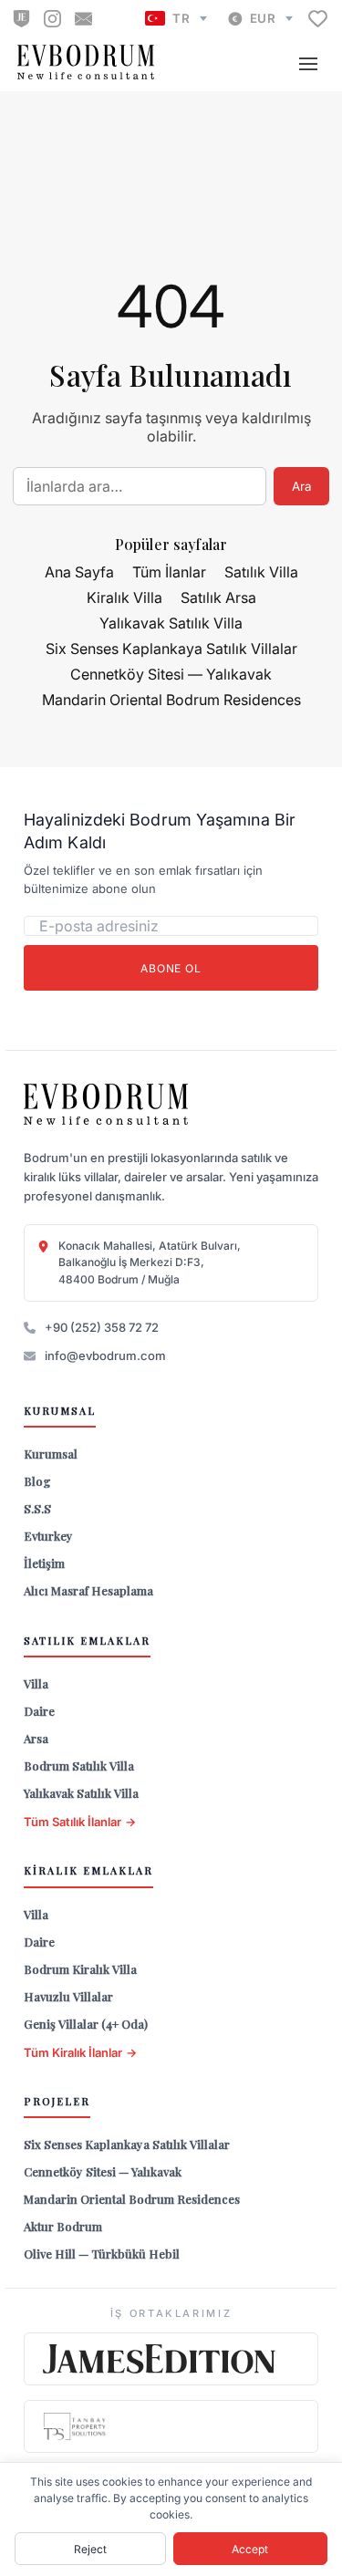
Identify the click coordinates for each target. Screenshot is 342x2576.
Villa (36, 1683)
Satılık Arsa (218, 597)
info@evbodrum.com (105, 1356)
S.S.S (37, 1508)
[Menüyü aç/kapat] (308, 64)
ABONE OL (171, 968)
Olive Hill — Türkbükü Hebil (102, 2254)
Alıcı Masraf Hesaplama (88, 1590)
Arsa (36, 1738)
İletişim (44, 1563)
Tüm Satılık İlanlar (80, 1822)
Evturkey (48, 1536)
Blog (37, 1481)
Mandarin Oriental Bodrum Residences (171, 700)
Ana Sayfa (79, 572)
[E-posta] (83, 19)
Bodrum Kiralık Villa (80, 1969)
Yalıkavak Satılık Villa (171, 623)
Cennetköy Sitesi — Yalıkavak (171, 674)
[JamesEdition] (21, 19)
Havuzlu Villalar (68, 1996)
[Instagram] (52, 19)
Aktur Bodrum (63, 2226)
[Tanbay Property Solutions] (171, 2426)
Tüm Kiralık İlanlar (80, 2052)
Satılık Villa (261, 572)
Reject (90, 2549)
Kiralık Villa (124, 597)
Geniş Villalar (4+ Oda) (86, 2024)
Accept (250, 2549)
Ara (301, 486)
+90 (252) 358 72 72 (102, 1327)
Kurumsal (51, 1454)
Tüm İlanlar (169, 572)
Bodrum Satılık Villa (79, 1766)
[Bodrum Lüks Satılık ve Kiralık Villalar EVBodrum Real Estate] (106, 1105)
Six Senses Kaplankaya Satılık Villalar (171, 649)
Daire (39, 1711)
